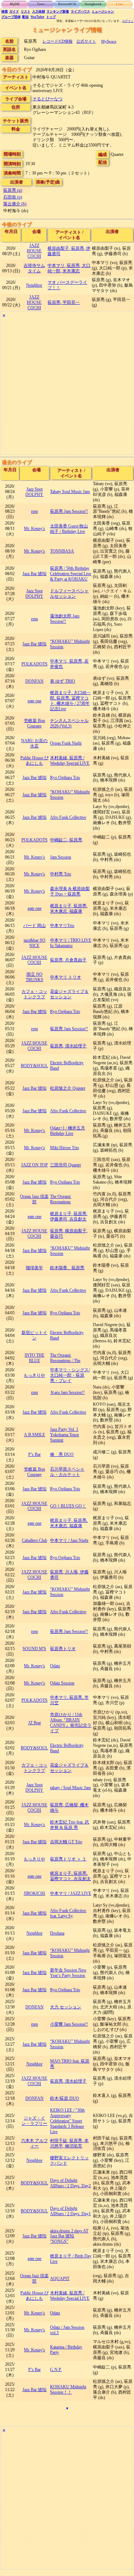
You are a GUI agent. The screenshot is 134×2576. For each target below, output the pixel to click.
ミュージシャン (103, 11)
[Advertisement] (67, 387)
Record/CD (67, 4)
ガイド (14, 11)
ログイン (128, 21)
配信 (25, 17)
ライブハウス (80, 11)
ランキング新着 (58, 11)
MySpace (109, 41)
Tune (41, 4)
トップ (51, 17)
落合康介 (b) (15, 204)
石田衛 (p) (13, 197)
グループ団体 (11, 17)
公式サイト (86, 41)
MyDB (15, 4)
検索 (5, 11)
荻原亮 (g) (13, 190)
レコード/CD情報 (58, 41)
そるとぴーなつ (48, 99)
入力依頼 (39, 11)
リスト (26, 11)
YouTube (37, 17)
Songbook (93, 4)
